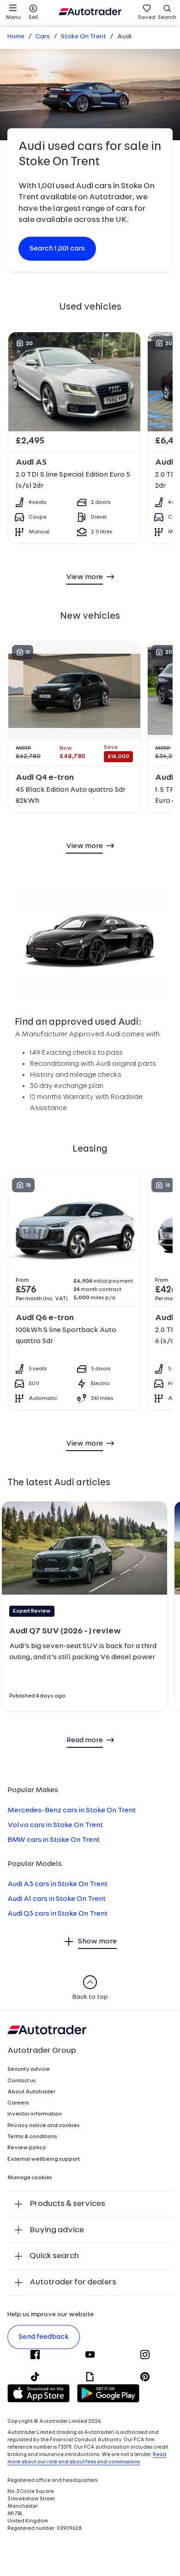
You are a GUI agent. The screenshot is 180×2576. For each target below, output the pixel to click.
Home (16, 37)
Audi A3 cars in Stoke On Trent (57, 1884)
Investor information (35, 2114)
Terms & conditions (32, 2137)
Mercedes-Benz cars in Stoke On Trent (72, 1811)
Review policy (27, 2148)
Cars (43, 37)
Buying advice (57, 2230)
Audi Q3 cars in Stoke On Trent (57, 1914)
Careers (18, 2103)
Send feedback (44, 2337)
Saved (147, 18)
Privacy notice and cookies (44, 2126)
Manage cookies (30, 2178)
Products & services (67, 2204)
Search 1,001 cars (57, 249)
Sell (33, 18)
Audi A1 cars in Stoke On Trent (57, 1899)
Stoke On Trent (84, 37)
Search (167, 18)
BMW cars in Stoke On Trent (54, 1840)
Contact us (22, 2081)
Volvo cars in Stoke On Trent (55, 1825)
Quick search (54, 2256)
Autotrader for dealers (73, 2282)
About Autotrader (31, 2092)
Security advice (29, 2069)
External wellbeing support (44, 2159)
